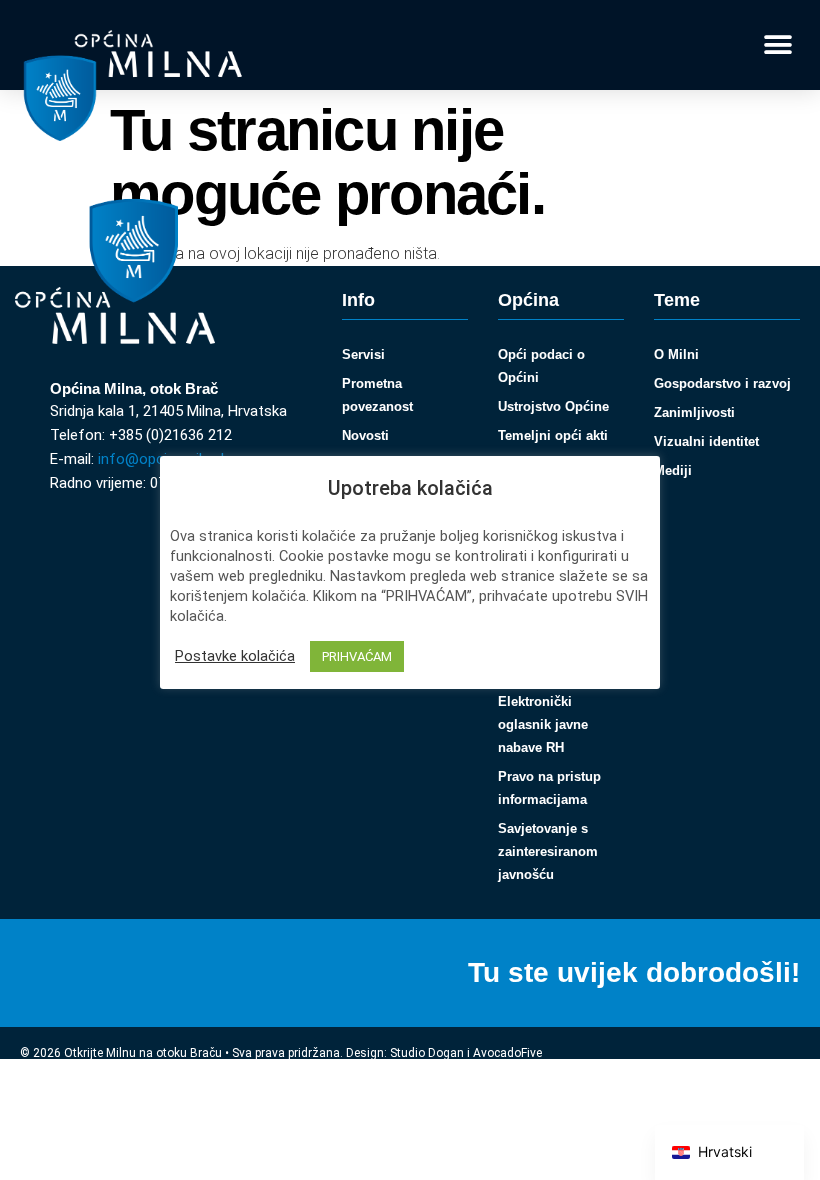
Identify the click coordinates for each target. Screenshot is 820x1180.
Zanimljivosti (694, 412)
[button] (777, 45)
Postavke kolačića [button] (235, 656)
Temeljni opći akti (553, 435)
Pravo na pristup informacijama (549, 788)
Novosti (365, 435)
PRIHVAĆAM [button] (357, 656)
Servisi (363, 354)
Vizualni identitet (706, 441)
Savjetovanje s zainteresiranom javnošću (548, 851)
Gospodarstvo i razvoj (722, 383)
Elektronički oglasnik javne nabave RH (543, 724)
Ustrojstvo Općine (553, 406)
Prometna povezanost (377, 395)
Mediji (673, 470)
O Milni (676, 354)
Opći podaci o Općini (541, 366)
